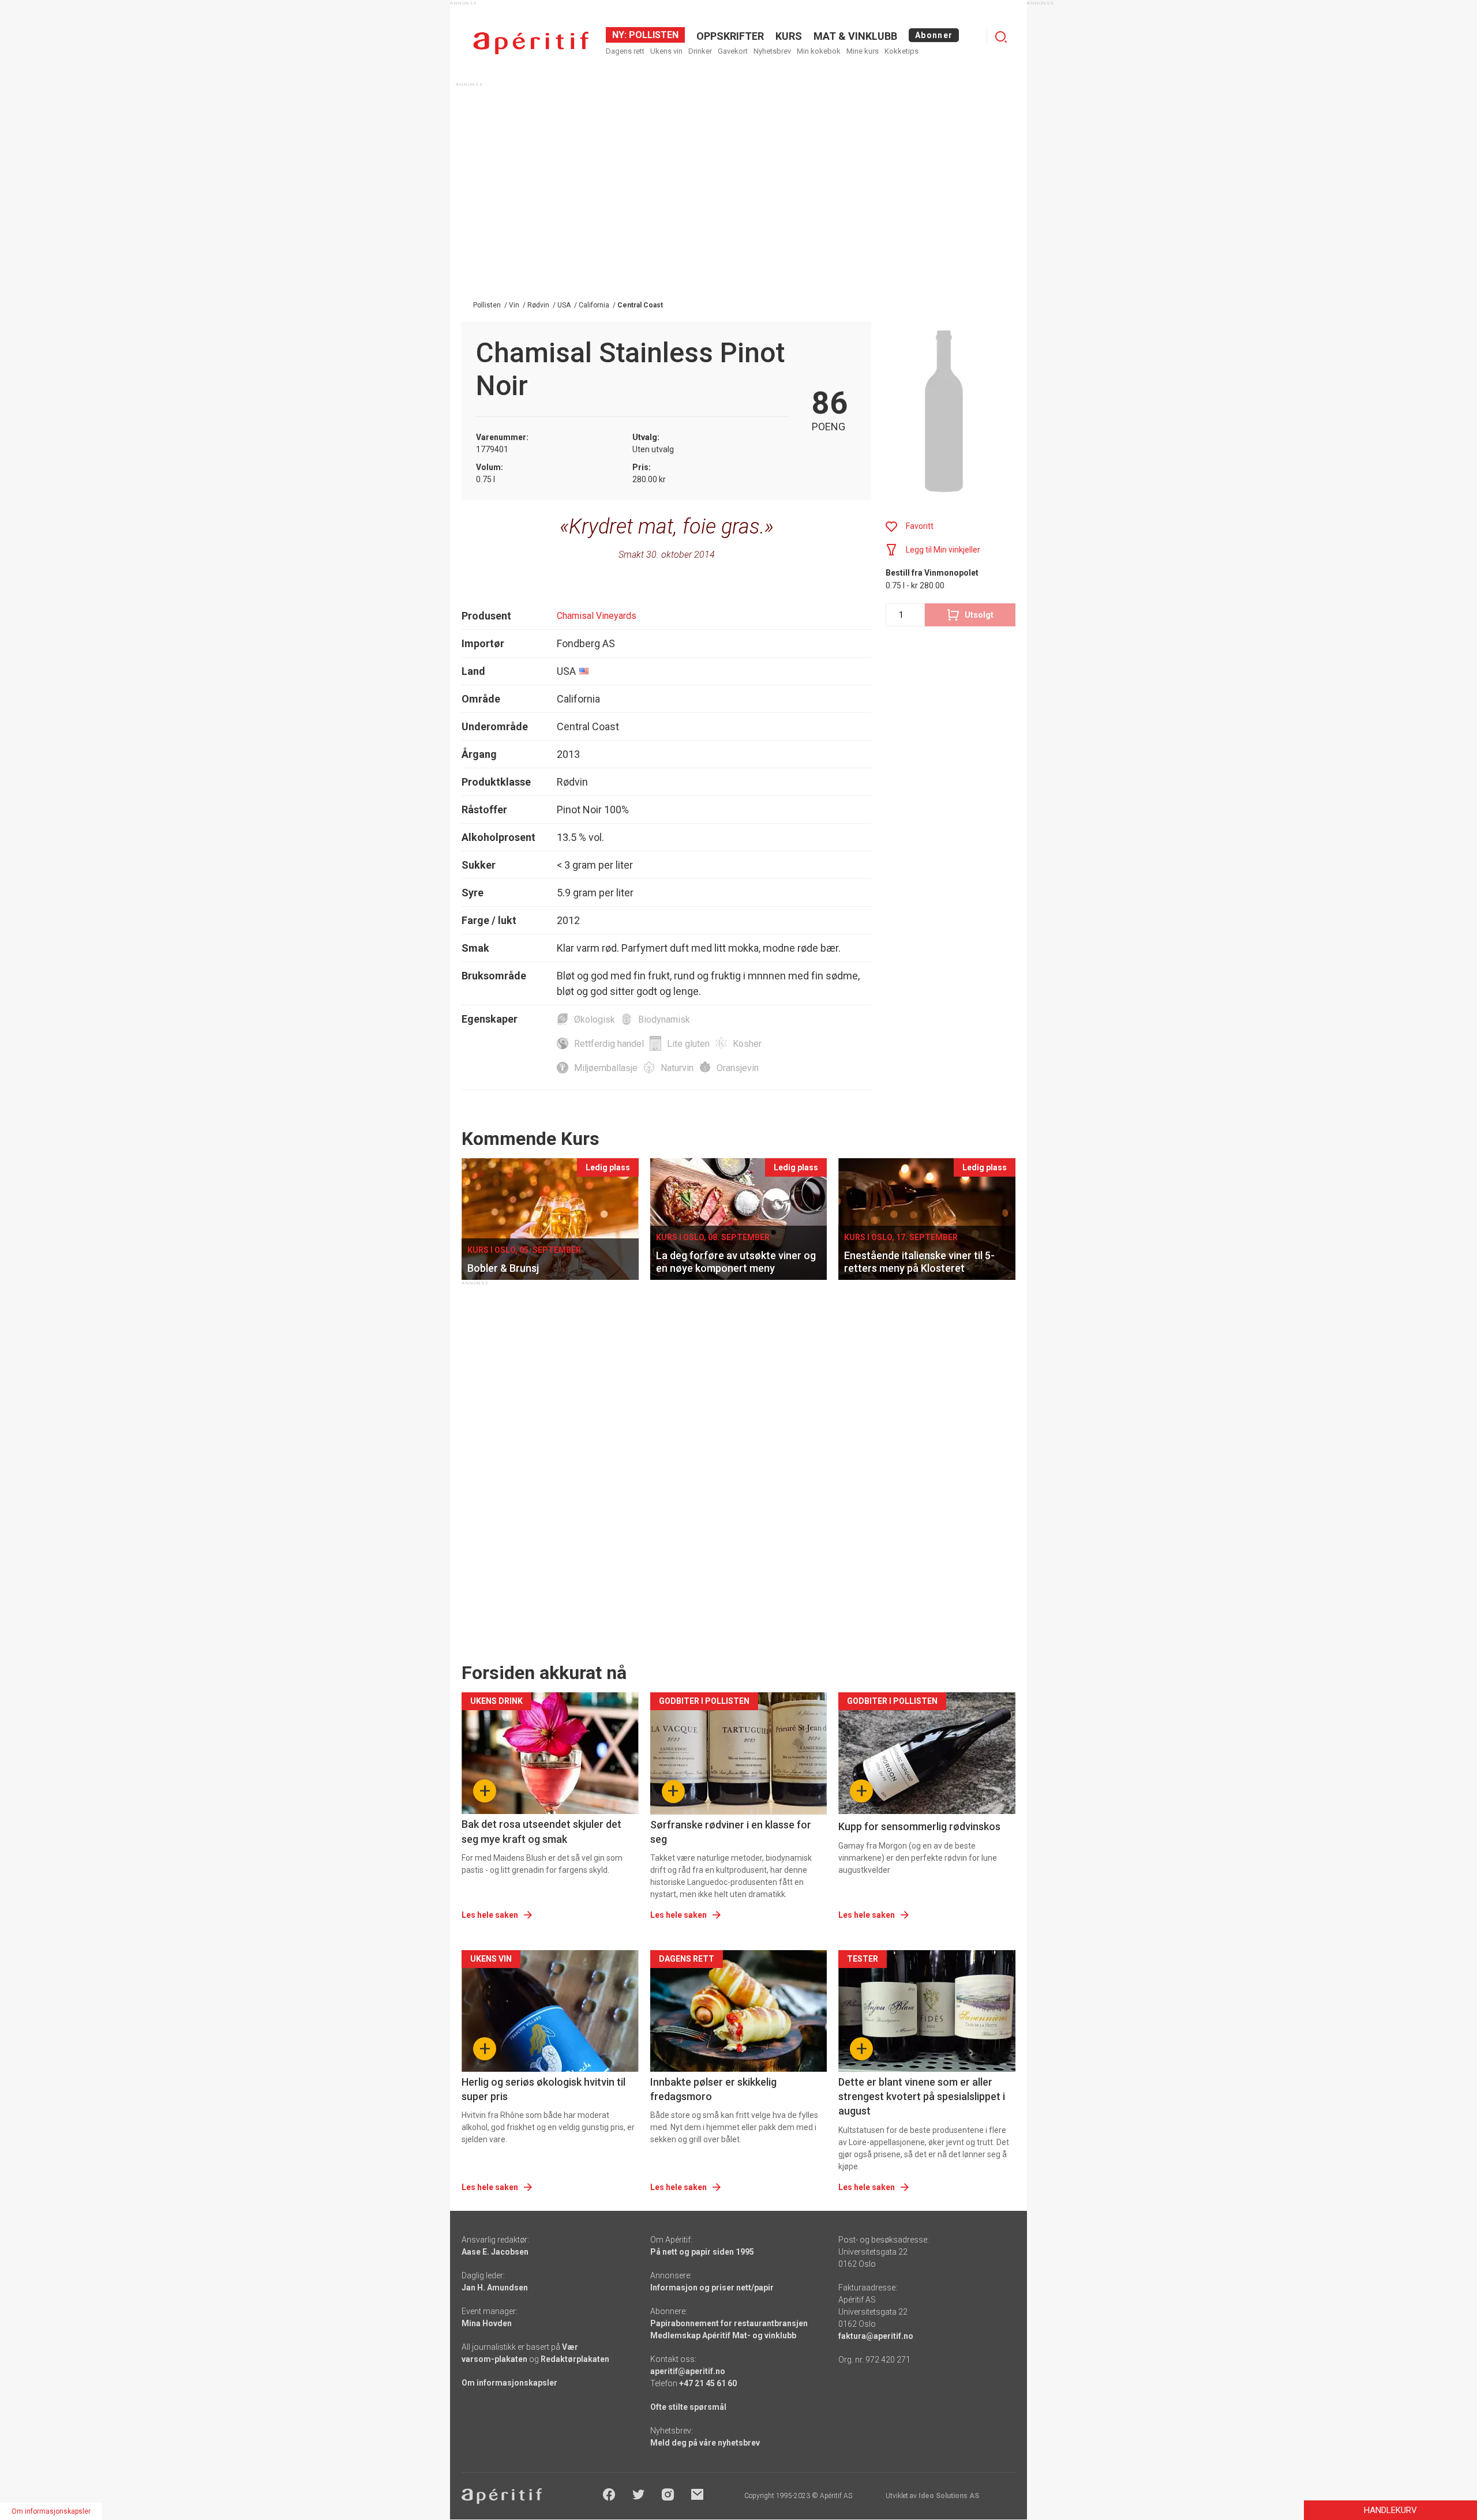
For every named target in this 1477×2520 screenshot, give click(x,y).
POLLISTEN (653, 35)
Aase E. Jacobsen (495, 2252)
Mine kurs (863, 51)
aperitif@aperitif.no (688, 2371)
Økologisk (595, 1019)
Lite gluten (688, 1044)
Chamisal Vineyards (597, 616)
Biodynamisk (664, 1019)
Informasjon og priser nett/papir (712, 2288)
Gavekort (733, 51)
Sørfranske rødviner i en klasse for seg (731, 1832)
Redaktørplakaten (575, 2359)
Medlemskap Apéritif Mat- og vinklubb (723, 2335)
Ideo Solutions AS (949, 2496)
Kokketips (901, 51)
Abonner (934, 35)
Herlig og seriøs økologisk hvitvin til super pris (543, 2089)
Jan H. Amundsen (495, 2288)
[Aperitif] (531, 43)
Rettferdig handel (609, 1044)
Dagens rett (625, 51)
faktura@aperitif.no (876, 2336)
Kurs (789, 36)
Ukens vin (666, 51)
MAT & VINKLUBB (855, 36)
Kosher (747, 1044)
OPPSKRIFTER (730, 36)
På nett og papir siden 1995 (702, 2252)
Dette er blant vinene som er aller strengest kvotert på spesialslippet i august (922, 2096)
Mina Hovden (487, 2323)
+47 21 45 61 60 (708, 2383)
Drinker (700, 51)
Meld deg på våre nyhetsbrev (705, 2443)
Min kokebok (819, 51)
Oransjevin (738, 1068)
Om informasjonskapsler (509, 2383)
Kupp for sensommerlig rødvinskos (919, 1826)
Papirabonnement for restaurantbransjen (729, 2323)
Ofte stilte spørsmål (688, 2407)
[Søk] (1001, 37)
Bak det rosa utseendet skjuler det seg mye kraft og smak (541, 1831)
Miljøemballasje (606, 1068)
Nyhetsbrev (772, 51)
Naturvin (677, 1068)
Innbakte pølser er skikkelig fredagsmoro (713, 2089)
